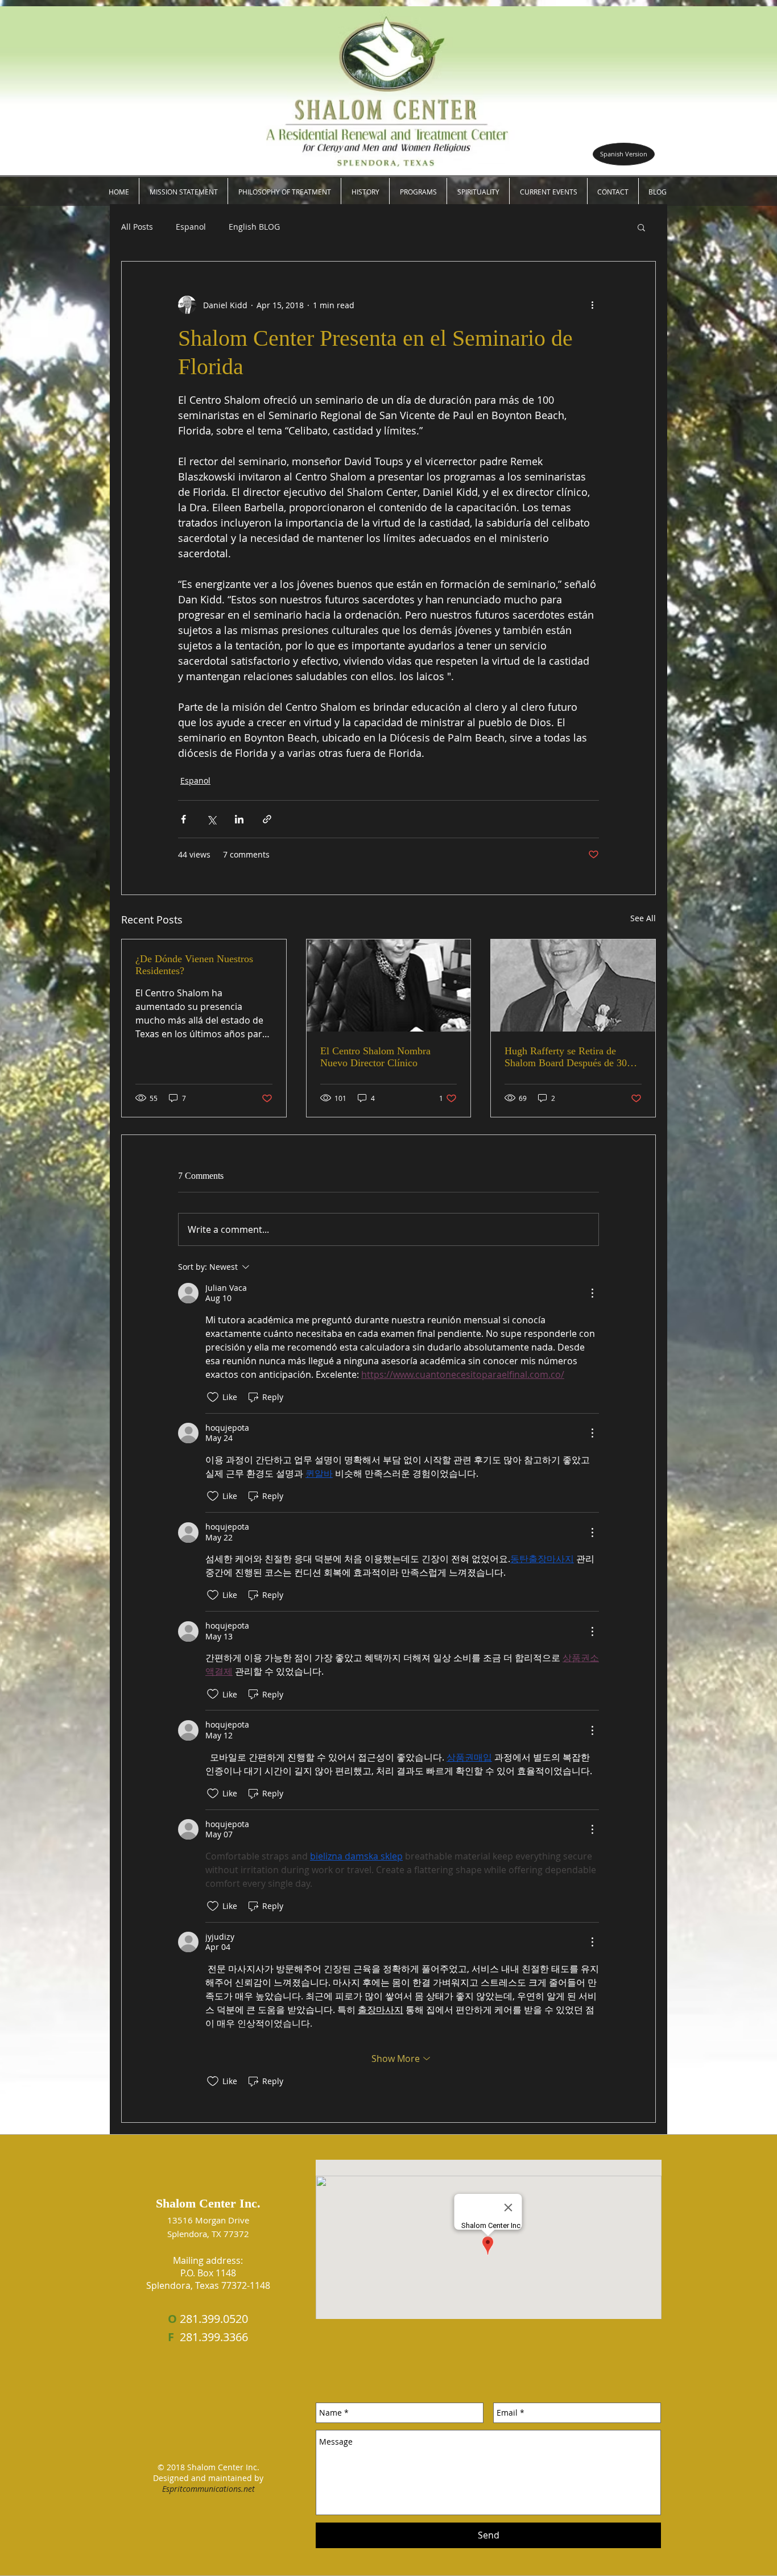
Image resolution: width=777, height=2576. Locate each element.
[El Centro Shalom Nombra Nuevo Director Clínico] (389, 985)
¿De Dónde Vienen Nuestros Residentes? (194, 965)
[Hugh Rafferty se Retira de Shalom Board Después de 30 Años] (573, 985)
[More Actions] (592, 1293)
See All (643, 918)
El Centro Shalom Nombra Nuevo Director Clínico (375, 1057)
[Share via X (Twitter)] (211, 819)
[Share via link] (267, 819)
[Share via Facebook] (183, 819)
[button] (658, 192)
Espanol (191, 227)
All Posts (137, 227)
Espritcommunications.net (208, 2489)
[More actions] (592, 305)
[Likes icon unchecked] (213, 1397)
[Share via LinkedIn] (239, 819)
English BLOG (254, 227)
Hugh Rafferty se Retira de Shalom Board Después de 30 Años (566, 1057)
